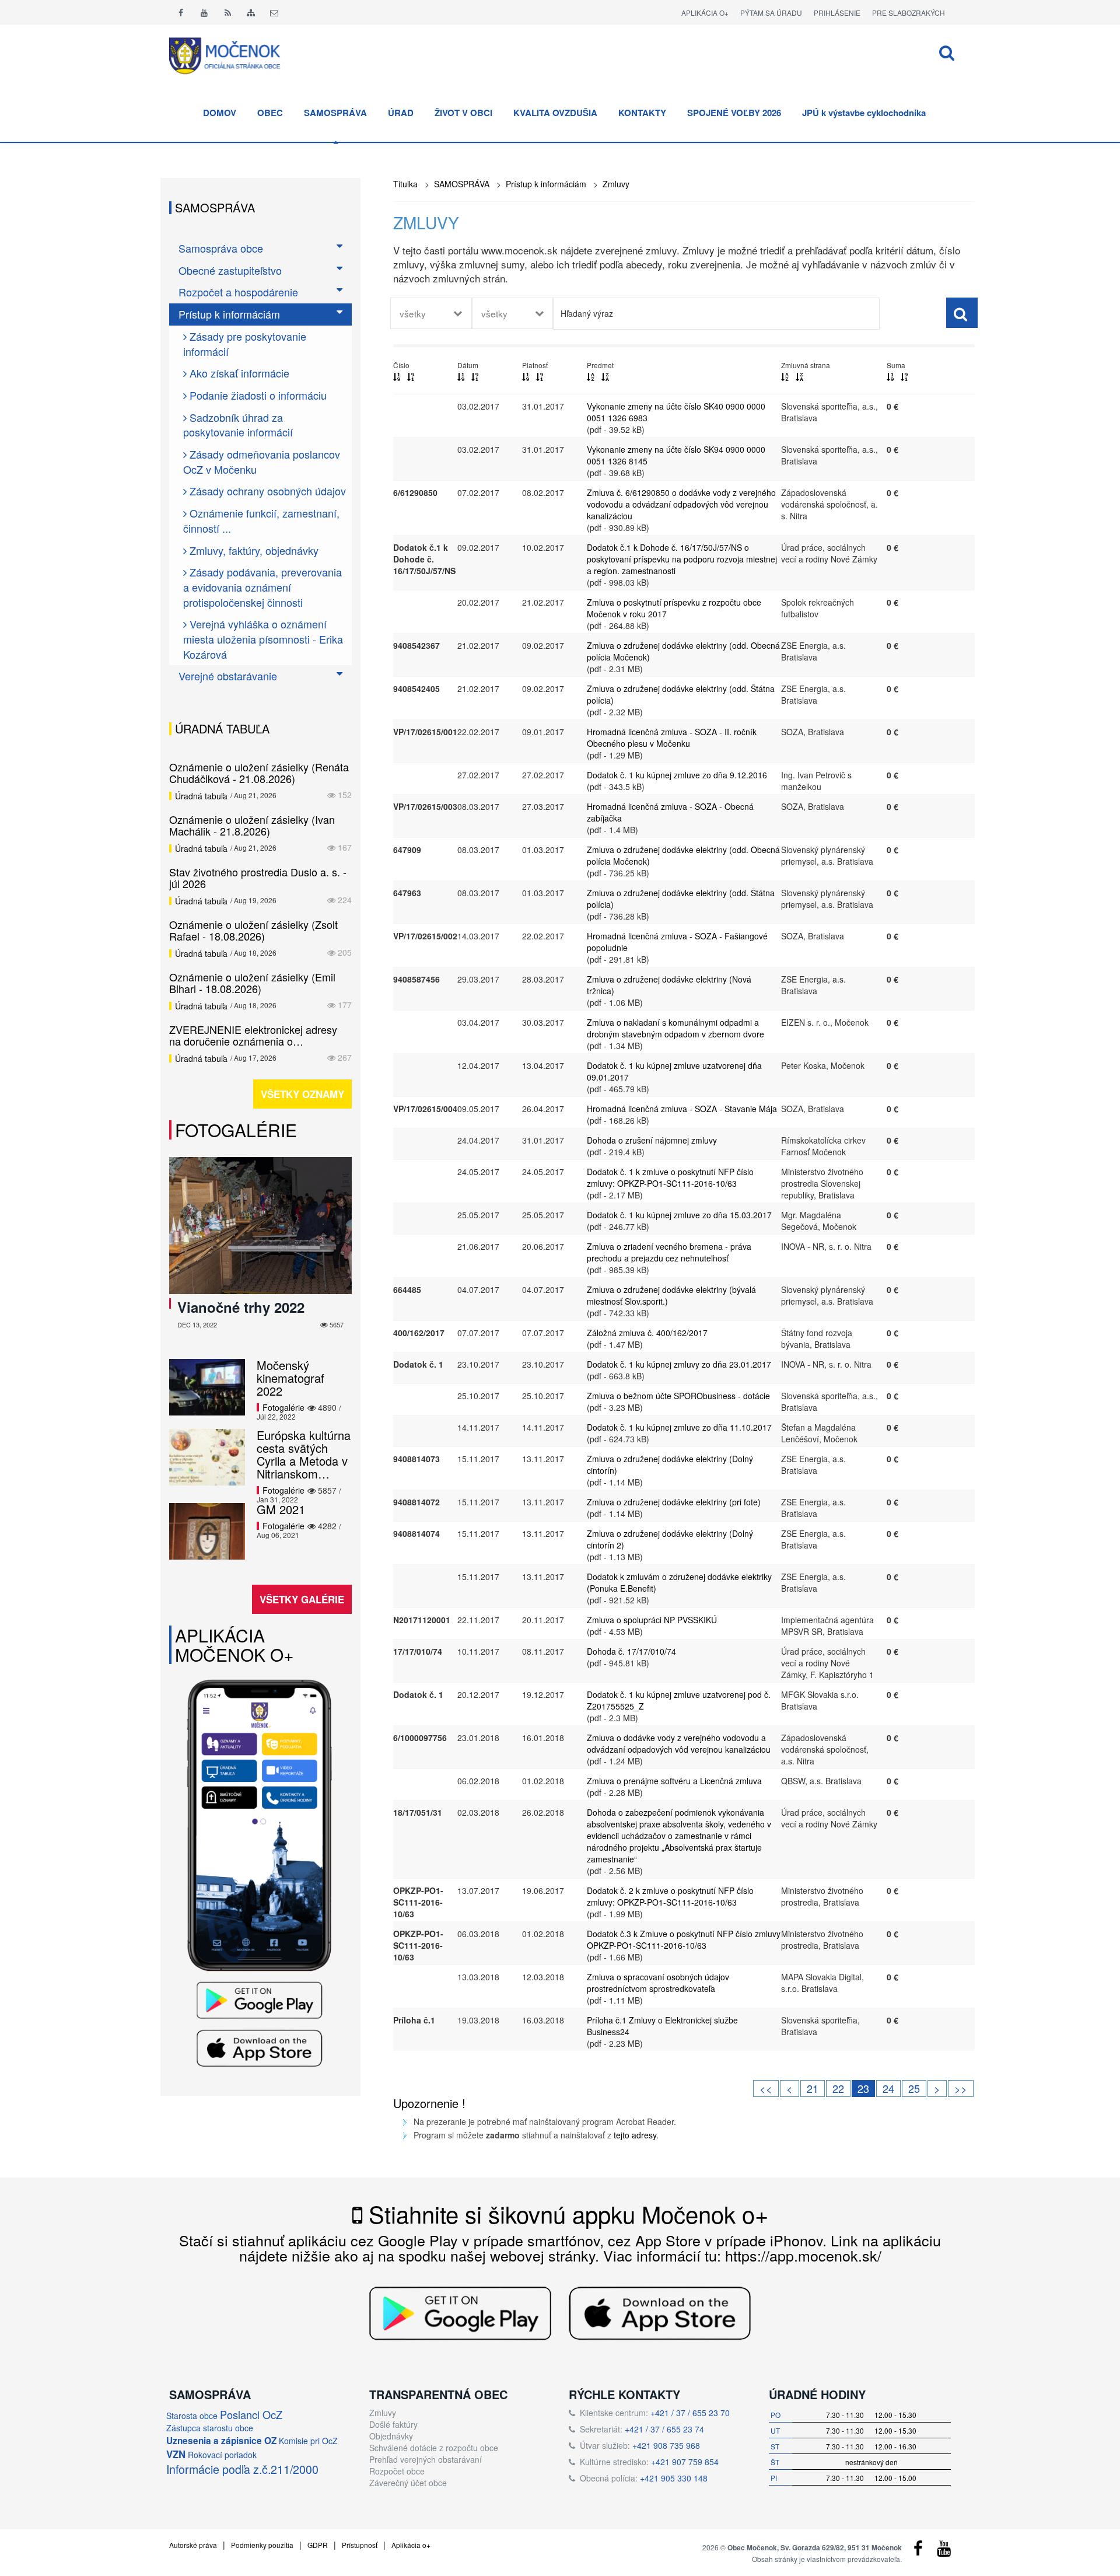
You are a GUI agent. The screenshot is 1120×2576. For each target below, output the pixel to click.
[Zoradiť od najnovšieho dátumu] (461, 376)
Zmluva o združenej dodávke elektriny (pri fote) (674, 1502)
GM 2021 (281, 1509)
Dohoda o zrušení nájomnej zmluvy (652, 1140)
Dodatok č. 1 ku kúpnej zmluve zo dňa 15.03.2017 (679, 1215)
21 (813, 2088)
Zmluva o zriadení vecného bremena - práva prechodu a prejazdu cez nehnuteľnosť (669, 1252)
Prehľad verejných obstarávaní (426, 2459)
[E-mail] (274, 12)
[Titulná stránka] (233, 54)
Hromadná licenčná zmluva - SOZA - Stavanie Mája (682, 1109)
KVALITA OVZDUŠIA (555, 113)
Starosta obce (192, 2416)
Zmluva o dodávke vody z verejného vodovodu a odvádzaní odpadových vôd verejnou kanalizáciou (679, 1743)
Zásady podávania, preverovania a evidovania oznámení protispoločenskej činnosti (262, 587)
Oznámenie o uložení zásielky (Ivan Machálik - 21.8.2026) (252, 825)
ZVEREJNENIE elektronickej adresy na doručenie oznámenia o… (253, 1035)
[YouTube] (944, 2551)
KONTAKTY (642, 113)
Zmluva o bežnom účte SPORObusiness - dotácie (678, 1396)
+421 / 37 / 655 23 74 (664, 2429)
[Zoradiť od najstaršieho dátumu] (475, 376)
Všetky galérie (302, 1599)
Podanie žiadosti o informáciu (257, 395)
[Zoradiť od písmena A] (591, 376)
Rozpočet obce (397, 2471)
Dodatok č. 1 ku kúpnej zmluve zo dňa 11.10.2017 (679, 1427)
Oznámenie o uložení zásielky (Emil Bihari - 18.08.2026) (252, 983)
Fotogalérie (236, 1130)
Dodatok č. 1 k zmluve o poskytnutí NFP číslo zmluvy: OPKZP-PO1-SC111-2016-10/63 (670, 1177)
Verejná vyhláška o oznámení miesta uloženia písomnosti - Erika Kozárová (263, 639)
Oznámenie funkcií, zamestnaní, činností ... (261, 520)
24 (888, 2088)
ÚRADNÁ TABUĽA (222, 728)
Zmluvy (616, 184)
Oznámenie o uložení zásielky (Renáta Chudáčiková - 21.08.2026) (259, 773)
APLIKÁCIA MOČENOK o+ (235, 1645)
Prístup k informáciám (546, 184)
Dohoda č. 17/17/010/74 (631, 1651)
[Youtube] (204, 12)
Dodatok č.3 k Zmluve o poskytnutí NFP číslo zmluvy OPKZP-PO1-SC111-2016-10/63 (684, 1939)
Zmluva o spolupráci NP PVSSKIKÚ (652, 1620)
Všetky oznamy (302, 1094)
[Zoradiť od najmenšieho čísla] (397, 376)
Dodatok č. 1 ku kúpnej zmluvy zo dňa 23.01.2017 (679, 1364)
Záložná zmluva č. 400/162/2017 (647, 1333)
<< (766, 2088)
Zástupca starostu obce (210, 2428)
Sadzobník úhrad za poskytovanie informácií (238, 425)
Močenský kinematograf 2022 (290, 1378)
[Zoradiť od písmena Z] (605, 376)
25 (914, 2088)
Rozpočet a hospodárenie (238, 292)
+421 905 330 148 (674, 2478)
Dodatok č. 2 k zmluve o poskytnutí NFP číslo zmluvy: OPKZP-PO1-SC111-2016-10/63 (670, 1896)
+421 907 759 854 (685, 2462)
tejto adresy (635, 2135)
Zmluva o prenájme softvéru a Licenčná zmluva (674, 1781)
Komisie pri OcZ (308, 2441)
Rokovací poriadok (222, 2455)
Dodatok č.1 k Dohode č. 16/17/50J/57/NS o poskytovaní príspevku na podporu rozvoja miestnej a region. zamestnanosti (682, 559)
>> (961, 2088)
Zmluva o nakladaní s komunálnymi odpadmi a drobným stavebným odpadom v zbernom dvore (675, 1028)
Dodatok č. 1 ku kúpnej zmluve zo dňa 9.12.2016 (677, 775)
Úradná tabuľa (201, 796)
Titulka (405, 184)
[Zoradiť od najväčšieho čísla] (411, 376)
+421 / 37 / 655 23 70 (690, 2413)
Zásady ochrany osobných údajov (266, 491)
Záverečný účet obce (408, 2483)
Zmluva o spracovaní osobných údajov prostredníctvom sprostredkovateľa (658, 1983)
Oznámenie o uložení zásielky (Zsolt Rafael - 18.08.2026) (253, 930)
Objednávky (391, 2436)
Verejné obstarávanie (228, 676)
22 (838, 2088)
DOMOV (220, 113)
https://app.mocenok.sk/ (803, 2255)
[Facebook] (181, 12)
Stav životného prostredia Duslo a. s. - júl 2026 (258, 878)
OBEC (270, 113)
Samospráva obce (221, 248)
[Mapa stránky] (251, 12)
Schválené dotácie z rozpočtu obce (434, 2448)
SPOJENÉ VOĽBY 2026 (734, 113)
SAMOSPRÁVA (335, 113)
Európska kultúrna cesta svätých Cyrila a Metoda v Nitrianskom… (304, 1454)
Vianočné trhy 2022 (241, 1307)
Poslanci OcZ (251, 2414)
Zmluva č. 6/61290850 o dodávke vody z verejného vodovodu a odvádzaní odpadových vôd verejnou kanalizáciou (681, 504)
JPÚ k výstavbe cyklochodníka (864, 113)
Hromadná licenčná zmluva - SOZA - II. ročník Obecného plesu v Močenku (672, 738)
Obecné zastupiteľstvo (230, 270)
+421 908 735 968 (666, 2445)
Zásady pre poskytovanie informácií (245, 344)
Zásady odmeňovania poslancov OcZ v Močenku (262, 462)
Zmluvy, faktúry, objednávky (253, 550)
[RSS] (228, 12)
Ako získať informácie (238, 373)
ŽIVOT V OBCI (463, 113)
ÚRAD (401, 113)
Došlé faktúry (393, 2424)
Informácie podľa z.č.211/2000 (242, 2469)
